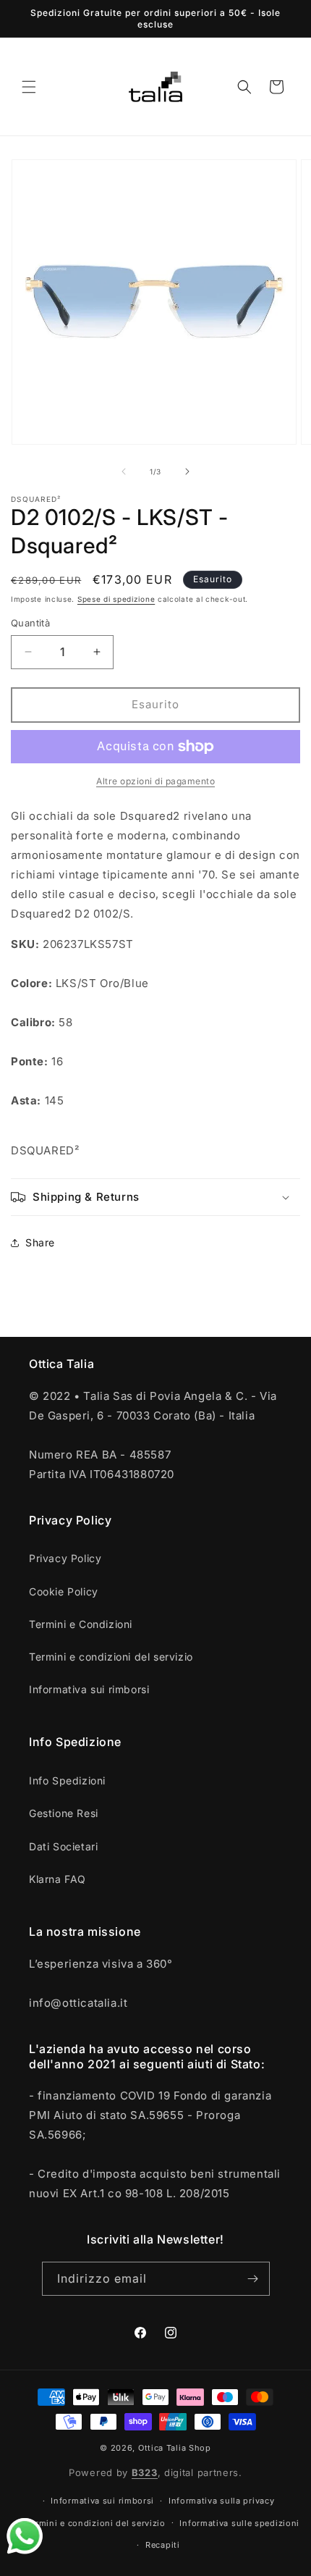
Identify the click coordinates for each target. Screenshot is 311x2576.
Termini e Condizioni (81, 1624)
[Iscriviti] (253, 2279)
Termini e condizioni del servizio (111, 1657)
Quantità (30, 623)
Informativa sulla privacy (222, 2501)
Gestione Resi (64, 1813)
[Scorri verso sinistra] (124, 471)
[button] (29, 87)
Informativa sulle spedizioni (239, 2523)
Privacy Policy (65, 1558)
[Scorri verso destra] (187, 471)
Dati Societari (63, 1846)
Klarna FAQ (57, 1879)
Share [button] (40, 1242)
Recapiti (163, 2545)
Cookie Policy (64, 1591)
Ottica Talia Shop (175, 2448)
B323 (145, 2472)
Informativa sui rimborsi (89, 1689)
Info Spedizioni (67, 1780)
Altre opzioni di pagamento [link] (155, 781)
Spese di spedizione (116, 599)
